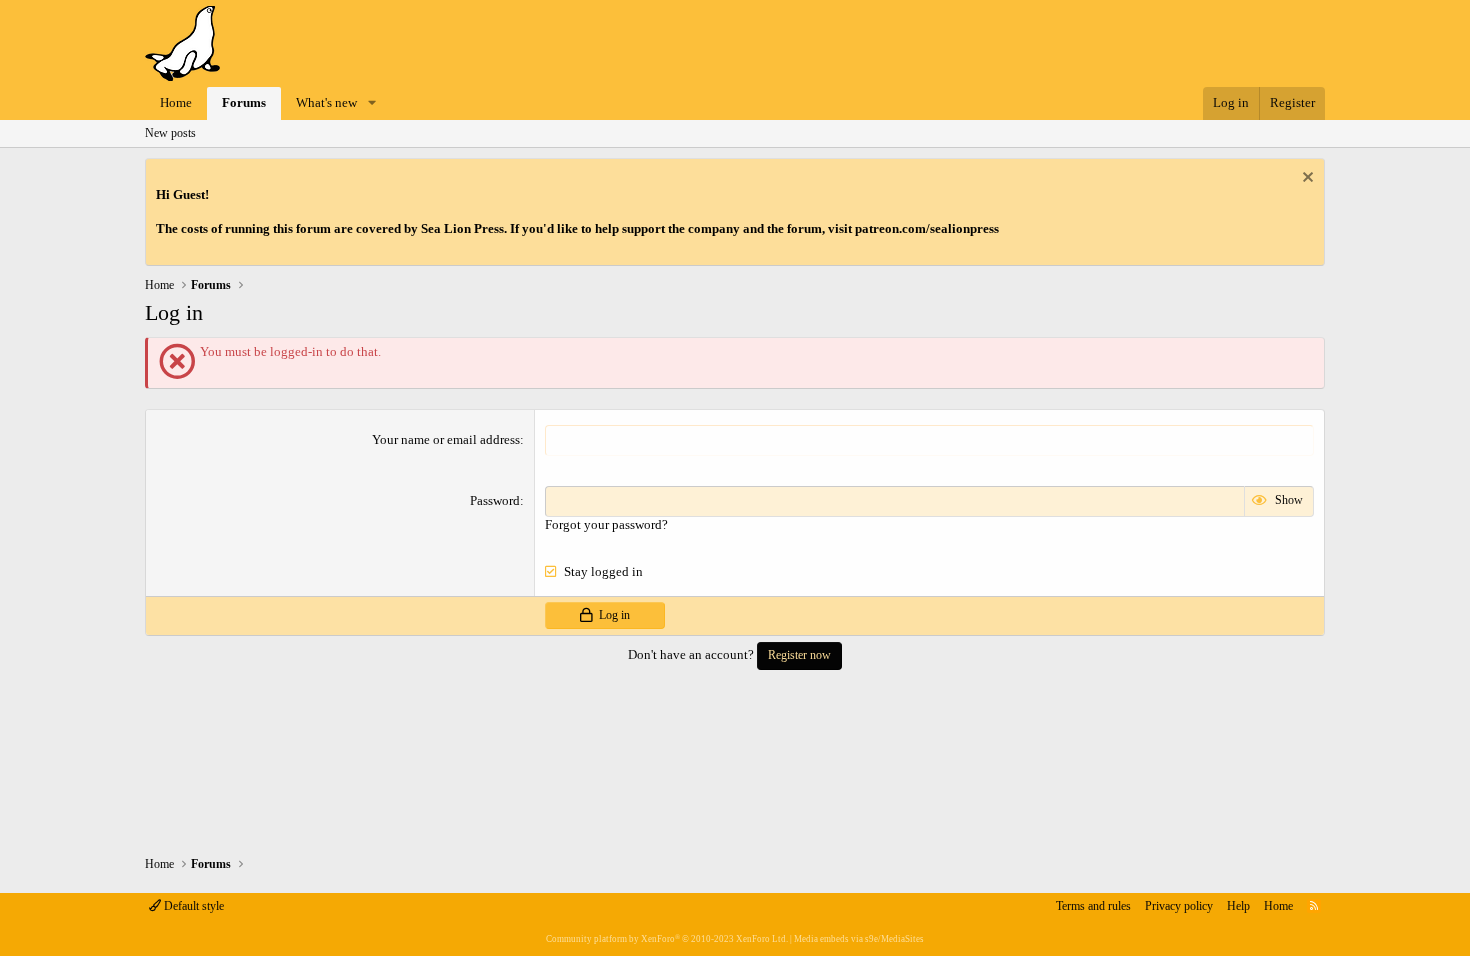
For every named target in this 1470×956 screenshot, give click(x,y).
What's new (326, 102)
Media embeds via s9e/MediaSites (859, 939)
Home (176, 102)
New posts (170, 133)
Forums (244, 102)
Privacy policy (1179, 906)
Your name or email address (446, 439)
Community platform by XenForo (667, 939)
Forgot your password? (606, 524)
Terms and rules (1093, 906)
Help (1238, 906)
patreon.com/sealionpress (927, 228)
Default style (192, 906)
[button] (372, 103)
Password (495, 500)
